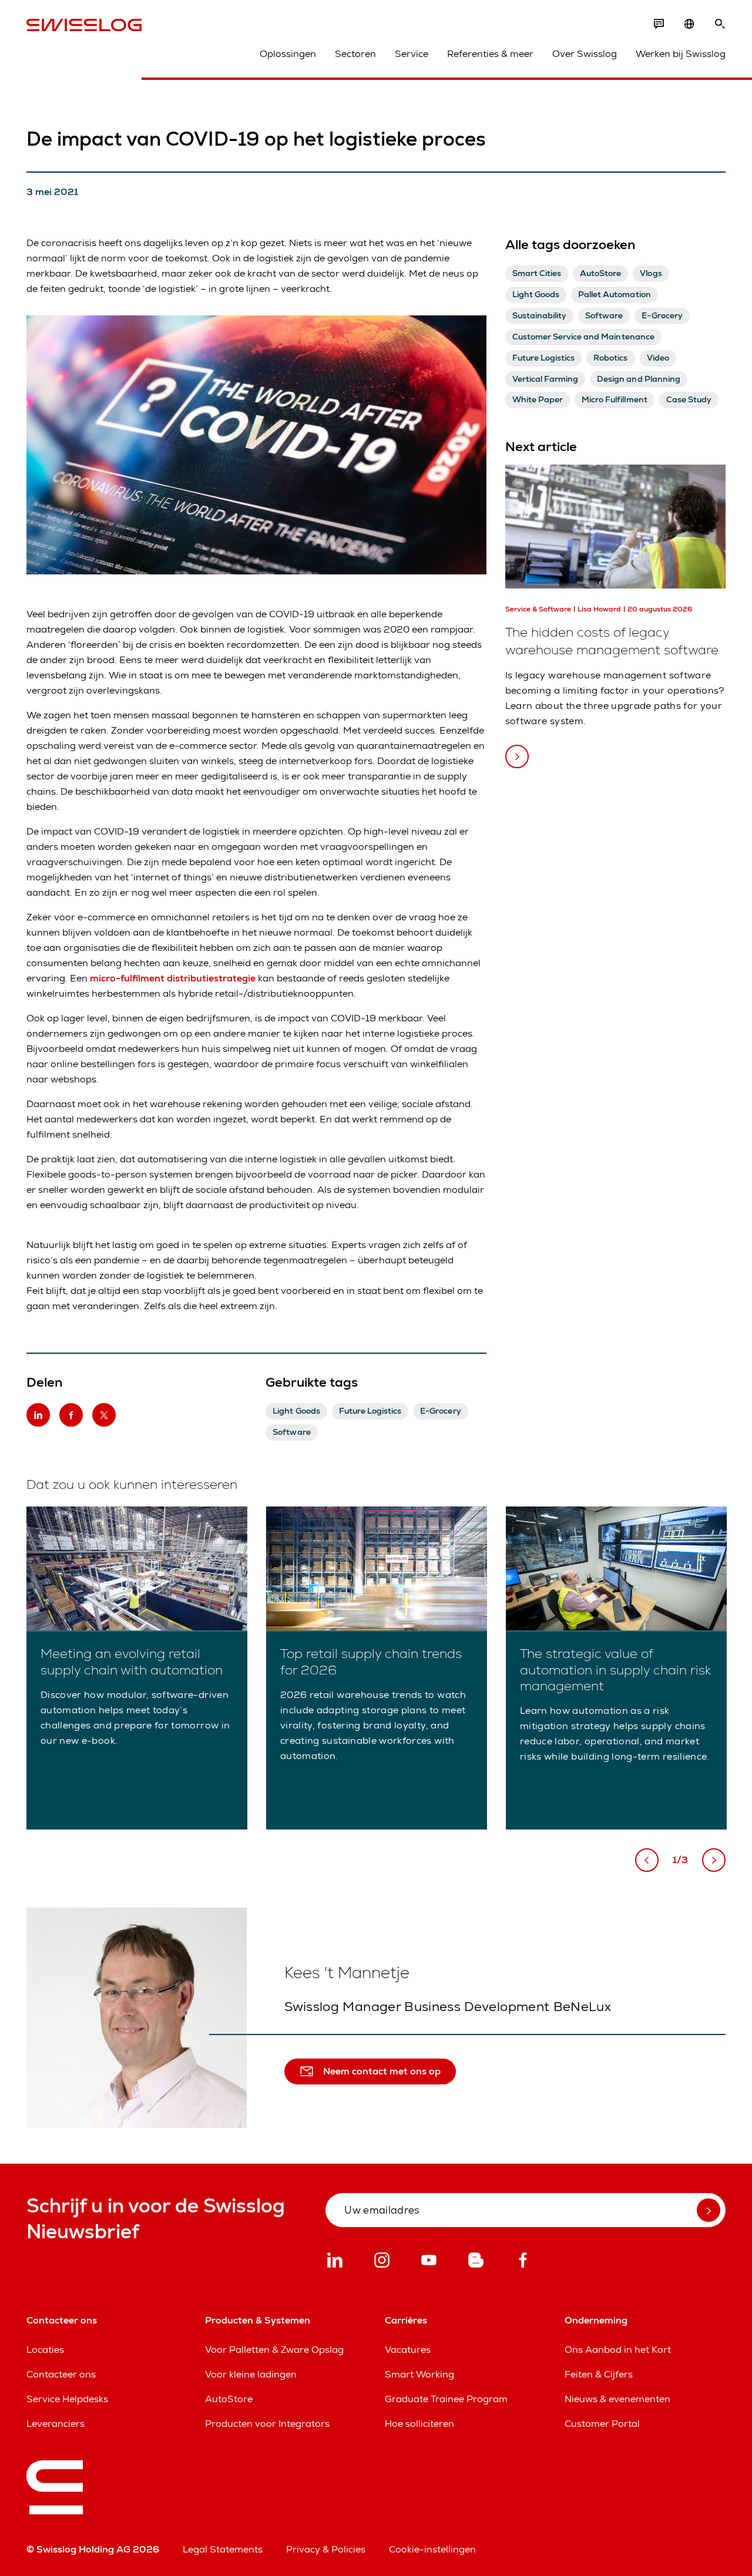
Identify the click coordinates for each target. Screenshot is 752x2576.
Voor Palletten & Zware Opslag (274, 2350)
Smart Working (419, 2374)
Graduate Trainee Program (446, 2399)
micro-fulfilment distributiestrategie (173, 978)
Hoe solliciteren (419, 2424)
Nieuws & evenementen (617, 2399)
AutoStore (229, 2399)
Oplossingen (288, 54)
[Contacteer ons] (659, 24)
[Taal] (689, 24)
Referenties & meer (490, 54)
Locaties (45, 2350)
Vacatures (408, 2350)
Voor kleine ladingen (251, 2374)
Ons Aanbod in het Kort (618, 2350)
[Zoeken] (720, 24)
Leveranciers (56, 2424)
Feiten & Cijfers (599, 2374)
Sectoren (355, 54)
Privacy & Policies (326, 2549)
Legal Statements (223, 2549)
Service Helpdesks (67, 2399)
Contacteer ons (61, 2374)
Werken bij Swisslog (681, 54)
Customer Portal (602, 2424)
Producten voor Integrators (267, 2424)
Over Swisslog (585, 54)
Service (412, 54)
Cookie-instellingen (432, 2549)
